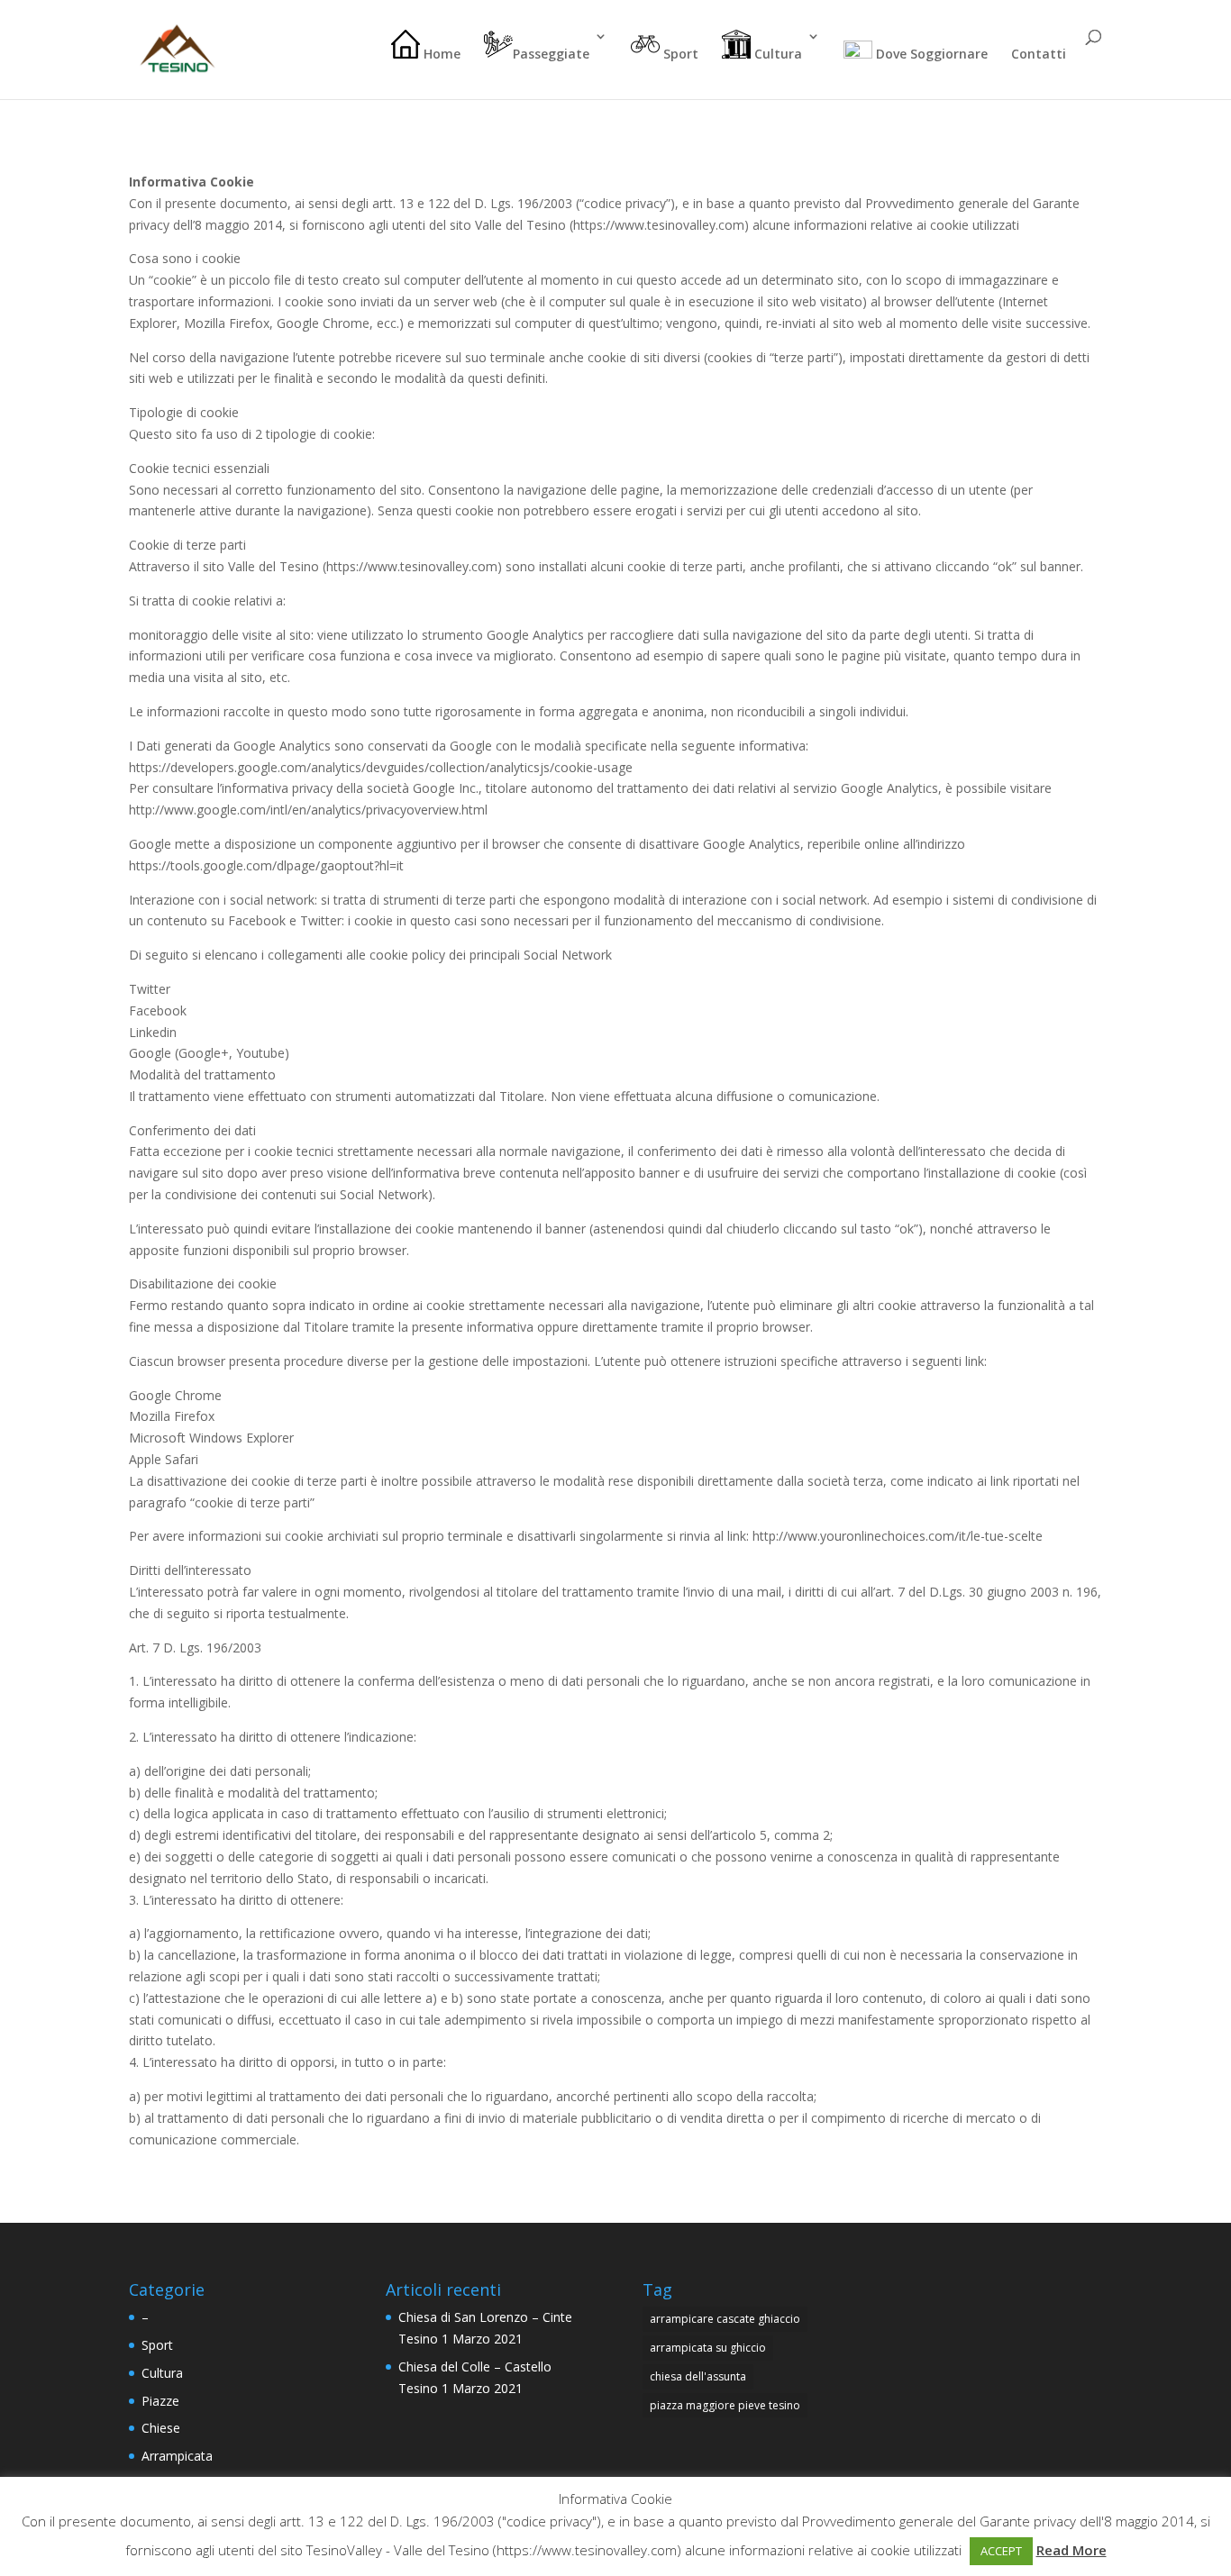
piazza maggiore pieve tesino (725, 2405)
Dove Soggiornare (930, 54)
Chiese (161, 2428)
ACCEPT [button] (1001, 2551)
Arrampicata (177, 2456)
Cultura (776, 54)
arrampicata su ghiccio (708, 2348)
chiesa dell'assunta (698, 2376)
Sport (679, 54)
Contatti (1039, 55)
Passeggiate (551, 54)
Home (440, 54)
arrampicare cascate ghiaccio (725, 2319)
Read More (1071, 2550)
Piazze (160, 2401)
